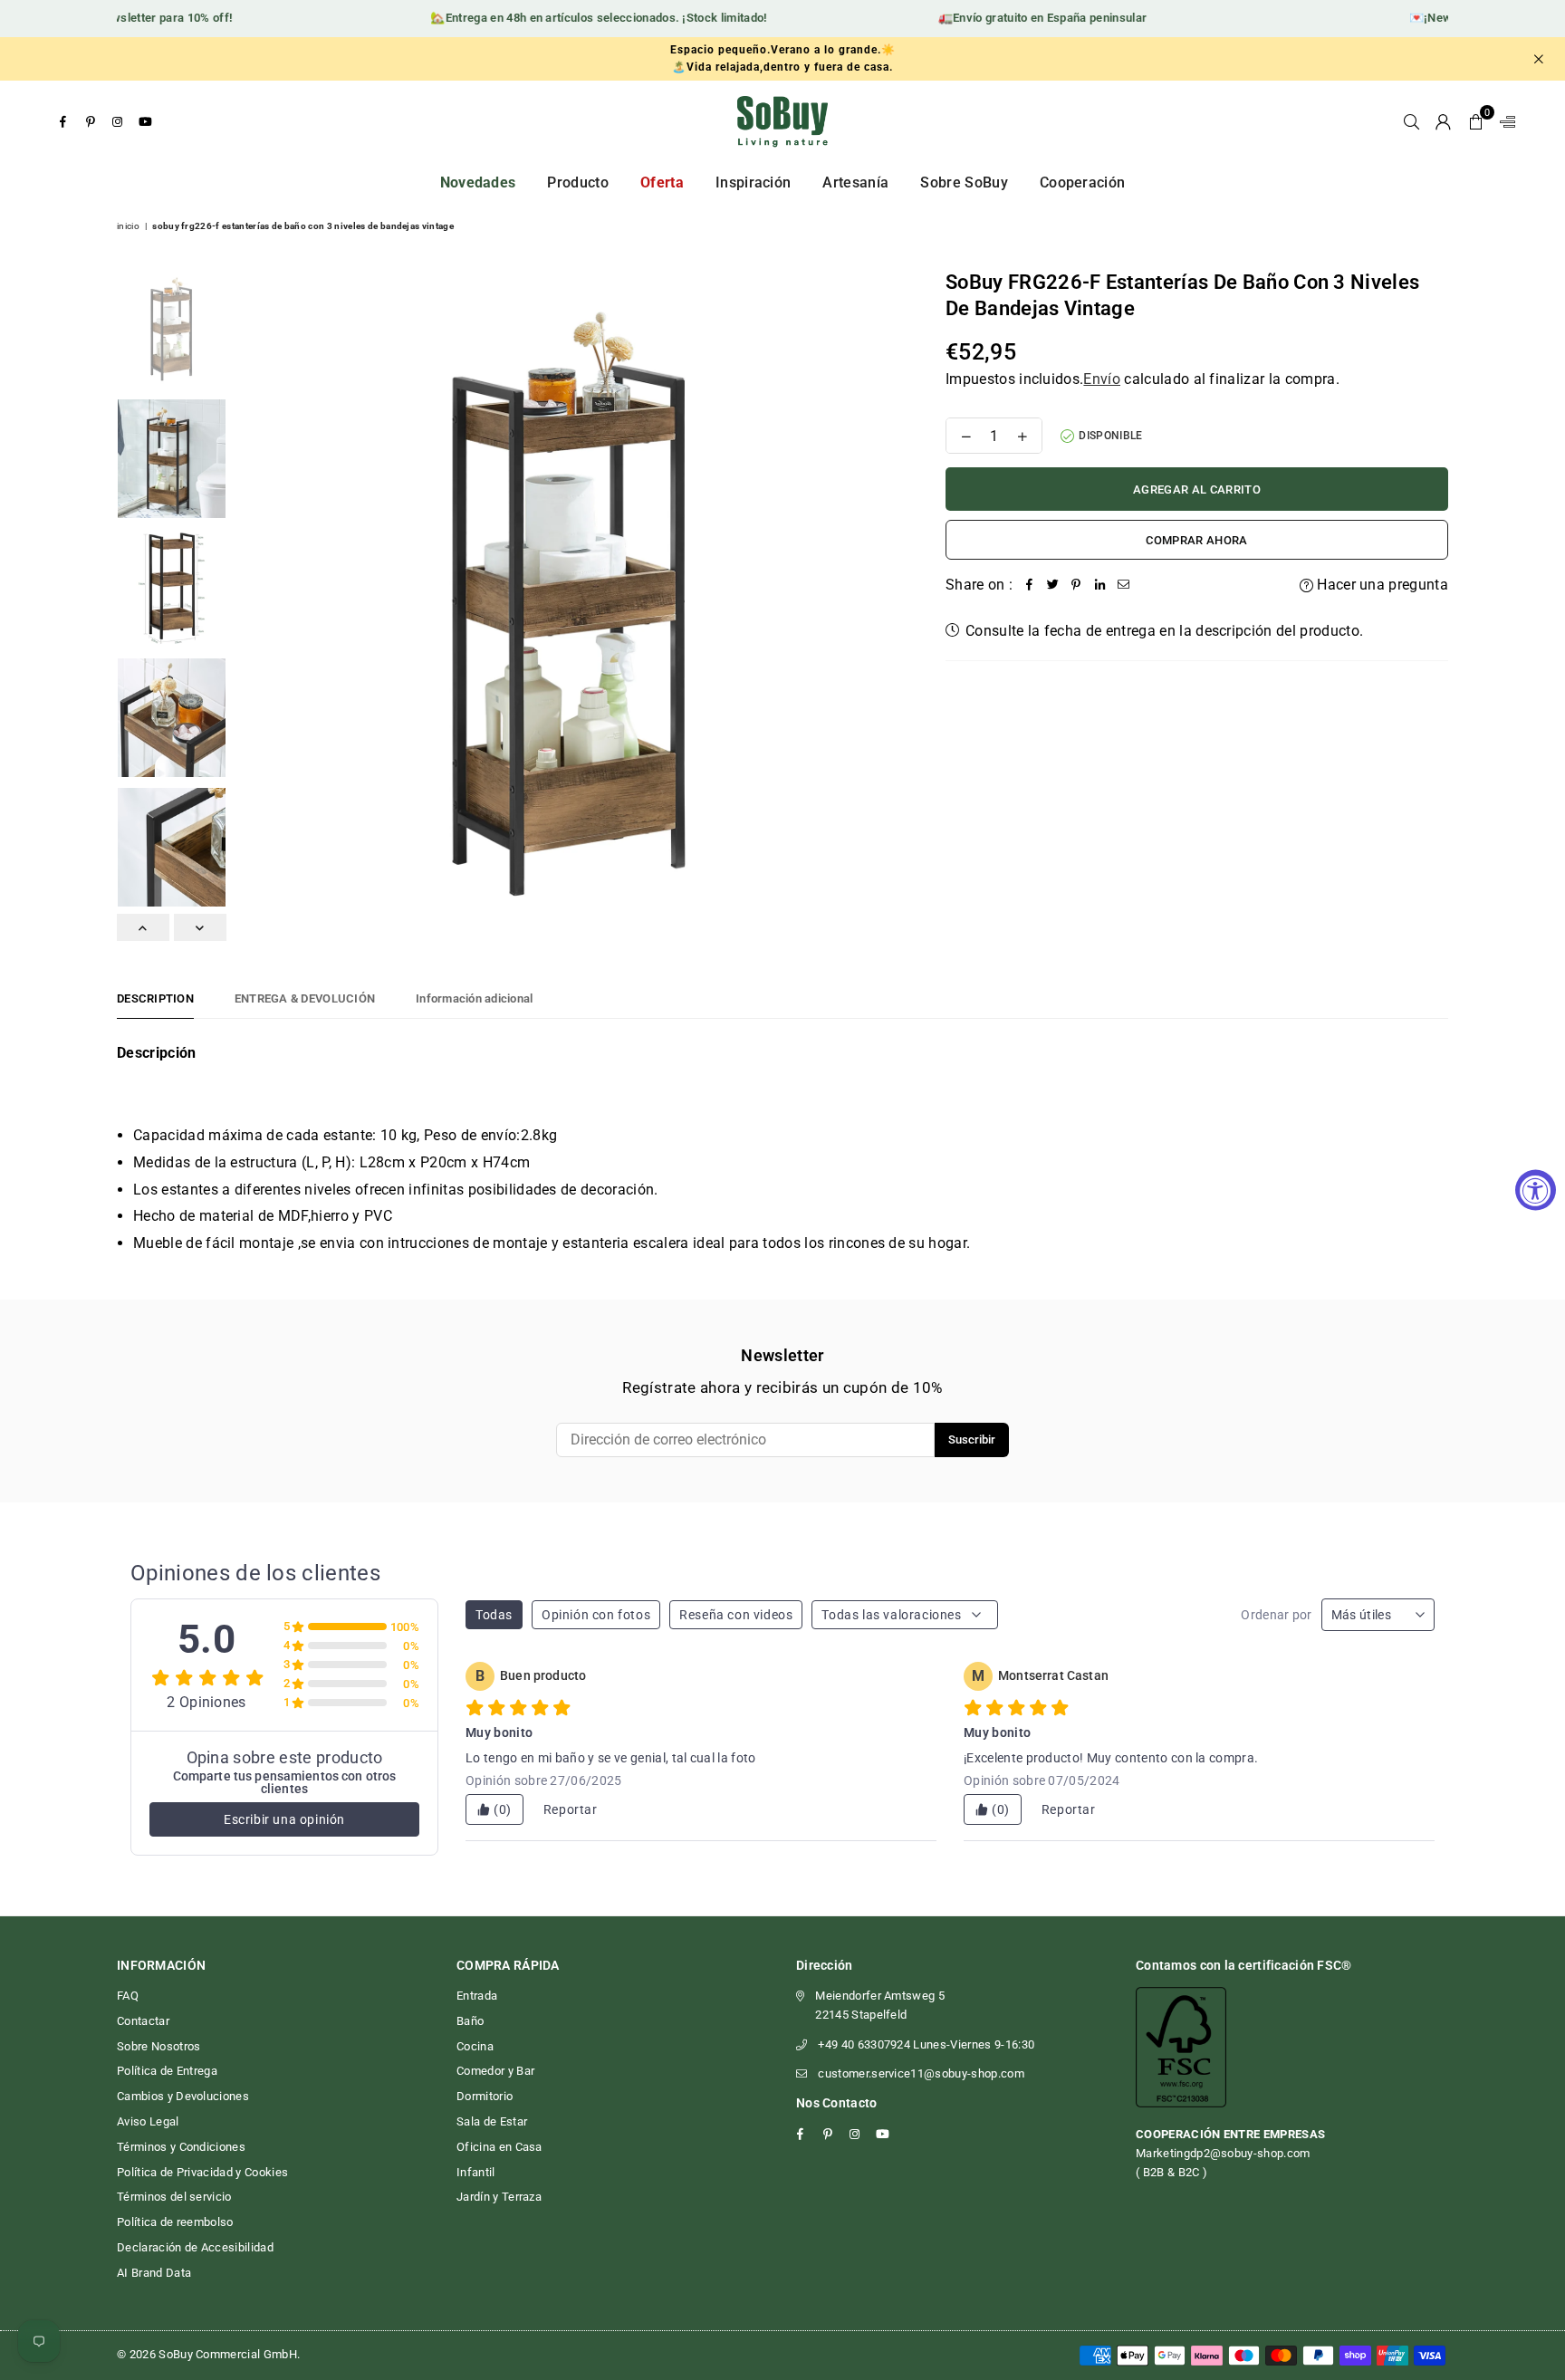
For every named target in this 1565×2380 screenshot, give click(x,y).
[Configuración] (1503, 121)
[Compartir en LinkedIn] (1099, 585)
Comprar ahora (1196, 540)
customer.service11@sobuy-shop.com (921, 2073)
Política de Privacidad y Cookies (202, 2172)
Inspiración (754, 182)
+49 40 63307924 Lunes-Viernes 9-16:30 (926, 2044)
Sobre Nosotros (158, 2046)
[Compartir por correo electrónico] (1123, 585)
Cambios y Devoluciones (183, 2096)
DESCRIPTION (155, 998)
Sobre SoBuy (964, 182)
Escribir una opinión (284, 1819)
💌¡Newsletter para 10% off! (127, 18)
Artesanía (855, 182)
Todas (494, 1615)
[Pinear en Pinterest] (1076, 585)
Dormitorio (485, 2096)
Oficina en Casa (499, 2147)
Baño (470, 2021)
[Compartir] (1029, 585)
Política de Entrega (167, 2071)
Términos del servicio (174, 2197)
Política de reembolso (175, 2222)
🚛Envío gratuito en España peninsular (1015, 18)
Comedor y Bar (495, 2071)
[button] (1476, 121)
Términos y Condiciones (181, 2147)
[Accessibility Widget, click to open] (1536, 1190)
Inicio (128, 226)
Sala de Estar (492, 2121)
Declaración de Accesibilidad (195, 2247)
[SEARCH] (1411, 121)
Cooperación (1083, 182)
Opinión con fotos (596, 1615)
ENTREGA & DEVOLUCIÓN (305, 998)
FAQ (128, 1996)
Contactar (143, 2021)
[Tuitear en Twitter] (1052, 585)
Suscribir (972, 1440)
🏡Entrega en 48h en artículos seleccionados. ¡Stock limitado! (571, 18)
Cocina (475, 2046)
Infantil (476, 2172)
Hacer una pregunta (1381, 585)
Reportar (571, 1809)
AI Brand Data (154, 2273)
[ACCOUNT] (1443, 121)
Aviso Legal (148, 2121)
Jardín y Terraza (499, 2197)
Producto (578, 182)
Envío (1102, 379)
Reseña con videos (736, 1615)
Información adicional (474, 998)
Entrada (477, 1996)
